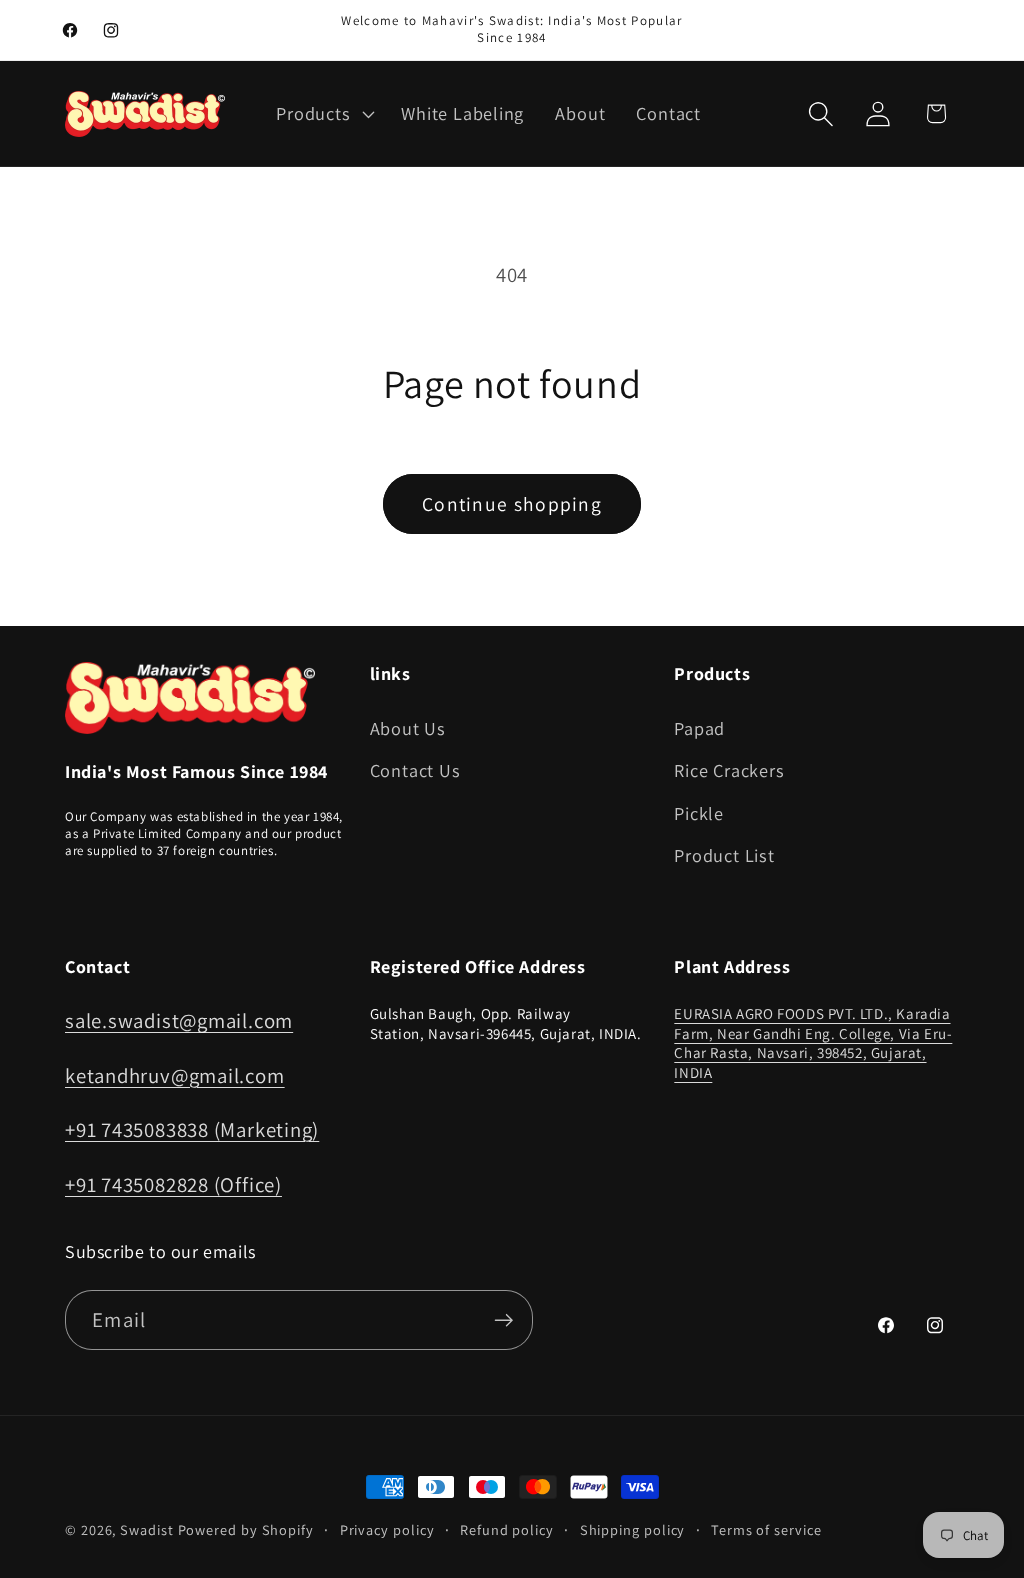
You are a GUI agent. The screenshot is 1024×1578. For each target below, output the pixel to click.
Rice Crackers (729, 770)
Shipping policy (633, 1529)
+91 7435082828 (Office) (173, 1184)
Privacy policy (387, 1529)
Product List (724, 855)
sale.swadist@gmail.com (179, 1020)
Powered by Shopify (246, 1529)
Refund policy (507, 1529)
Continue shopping (512, 504)
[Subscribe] (503, 1320)
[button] (323, 114)
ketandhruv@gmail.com (175, 1075)
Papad (699, 728)
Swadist (146, 1529)
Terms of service (766, 1529)
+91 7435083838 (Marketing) (192, 1129)
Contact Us (415, 770)
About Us (408, 728)
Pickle (699, 813)
